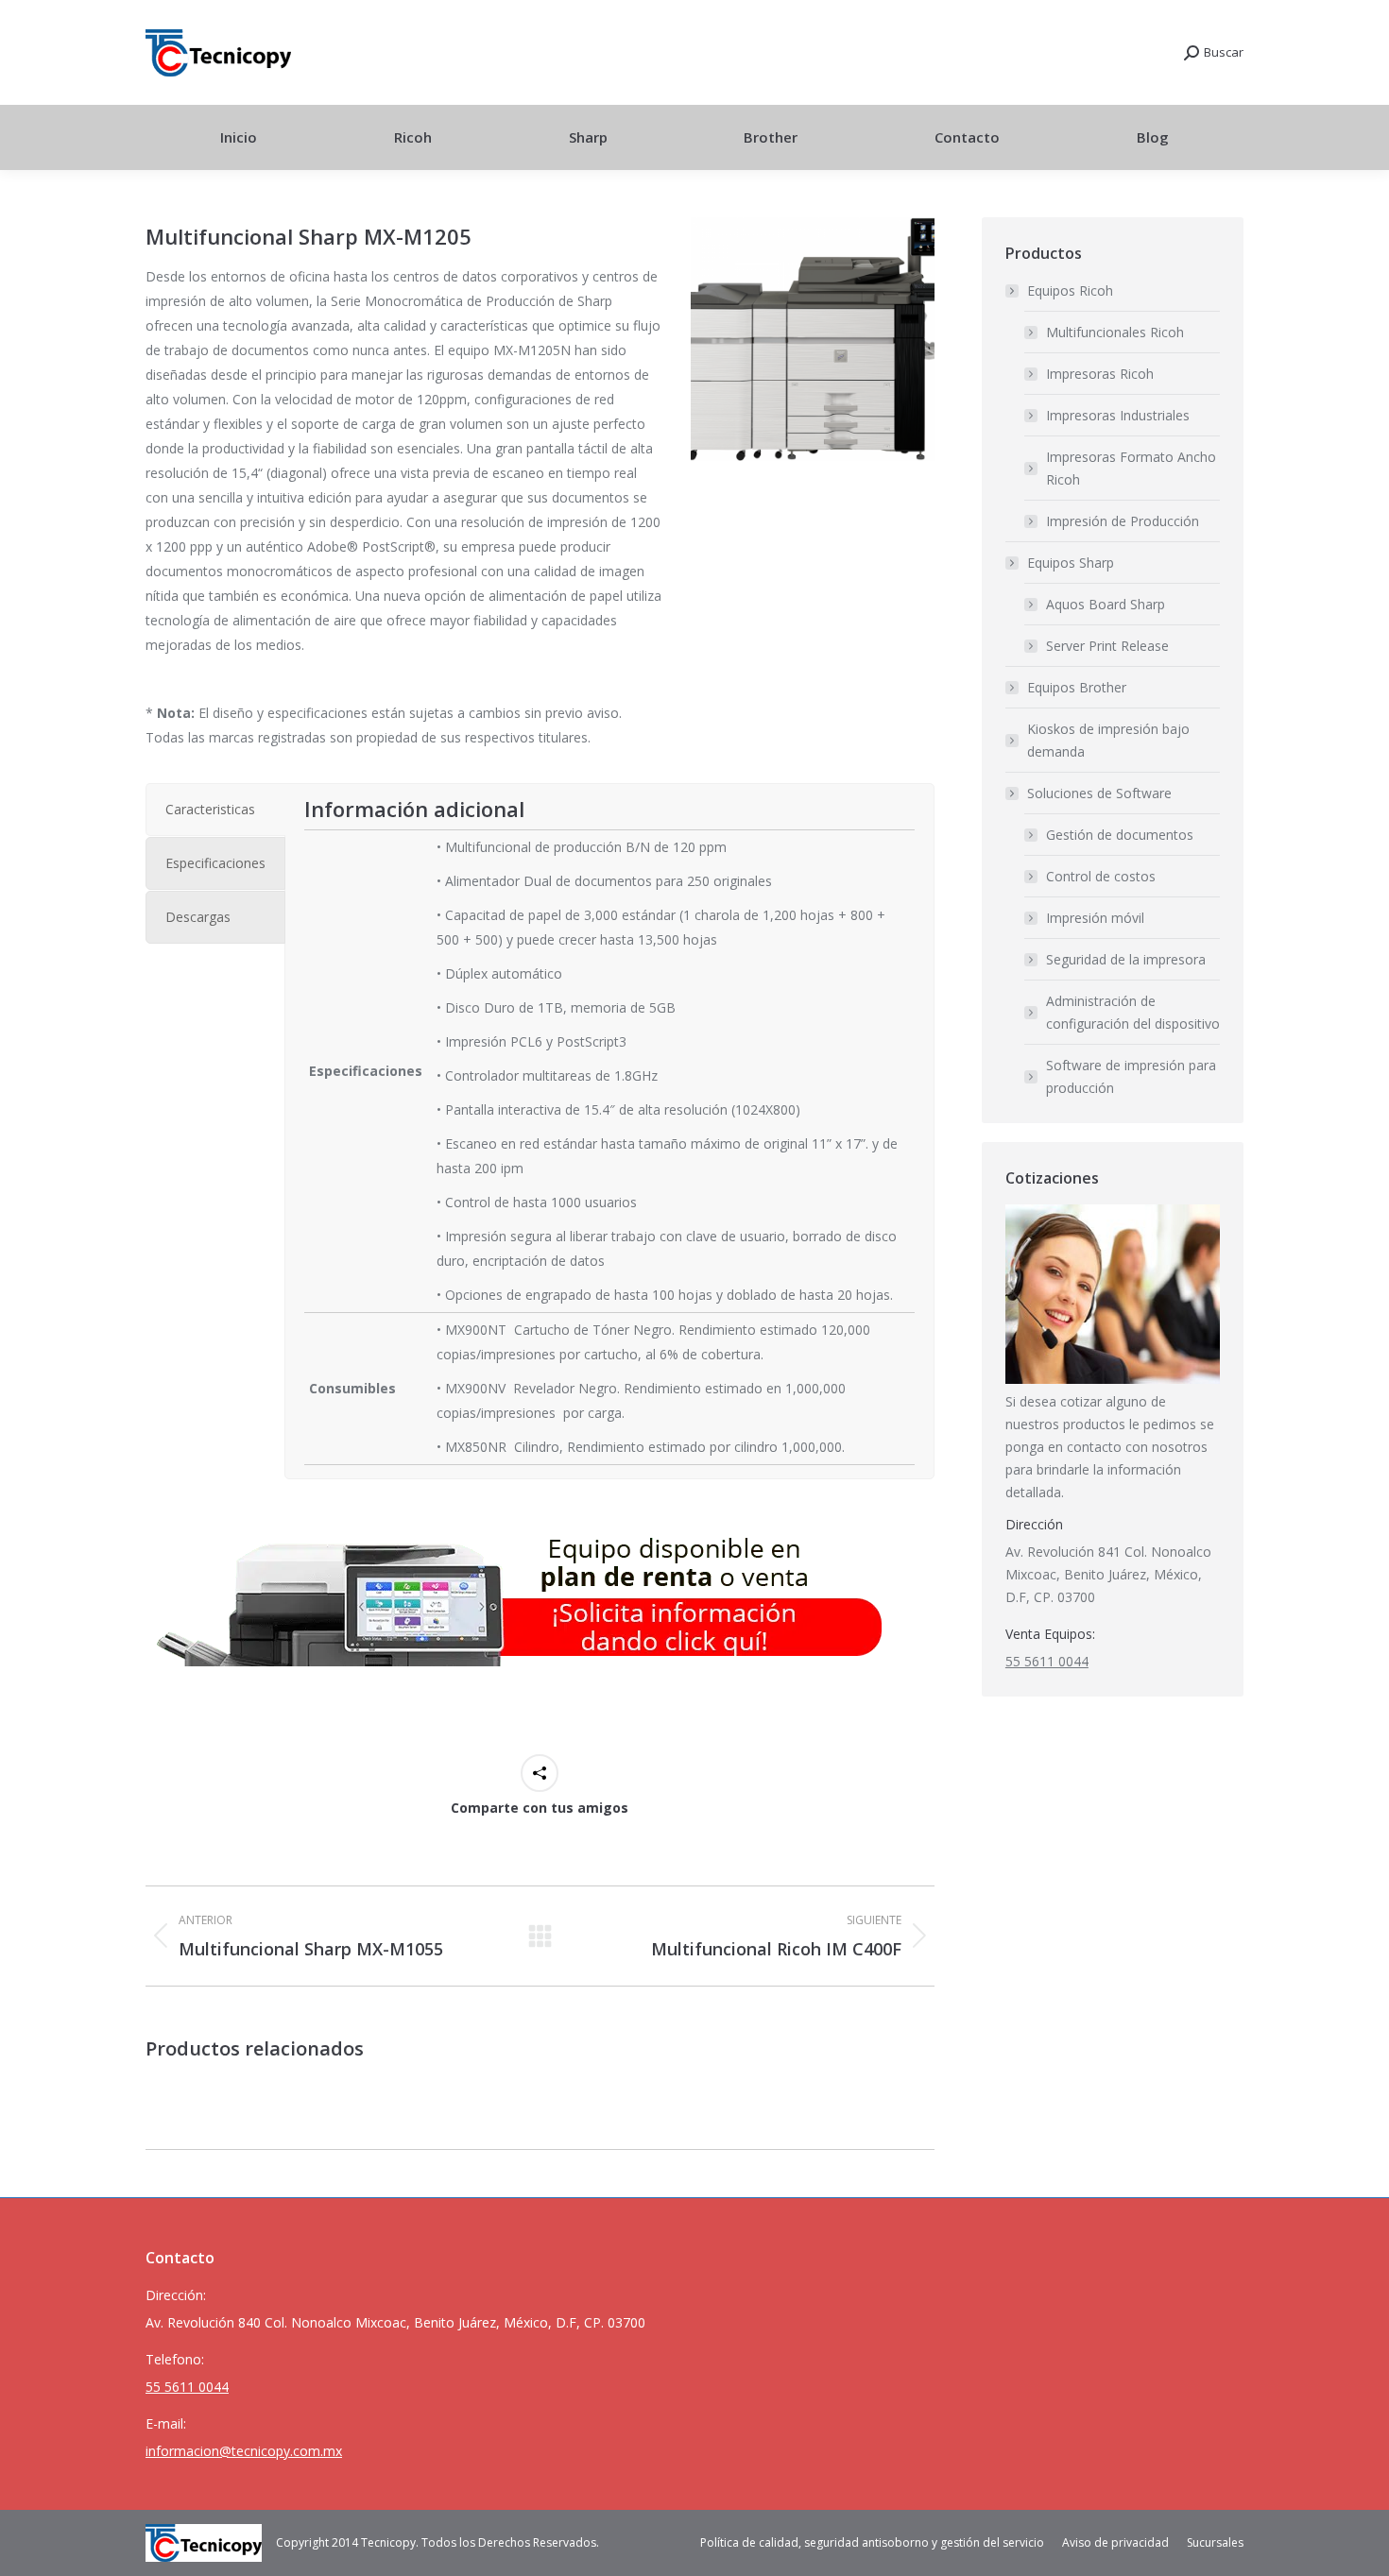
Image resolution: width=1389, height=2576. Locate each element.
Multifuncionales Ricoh (1115, 332)
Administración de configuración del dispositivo (1133, 1012)
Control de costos (1101, 876)
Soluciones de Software (1099, 793)
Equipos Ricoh (1070, 290)
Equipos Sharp (1071, 563)
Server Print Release (1107, 646)
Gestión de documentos (1120, 835)
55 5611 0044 (1047, 1661)
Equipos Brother (1077, 687)
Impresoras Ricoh (1100, 374)
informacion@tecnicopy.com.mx (244, 2451)
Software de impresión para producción (1131, 1076)
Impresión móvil (1095, 918)
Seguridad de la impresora (1126, 959)
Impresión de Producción (1123, 521)
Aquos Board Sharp (1106, 604)
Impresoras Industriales (1118, 415)
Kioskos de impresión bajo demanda (1108, 740)
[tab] (215, 810)
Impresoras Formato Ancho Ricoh (1131, 468)
